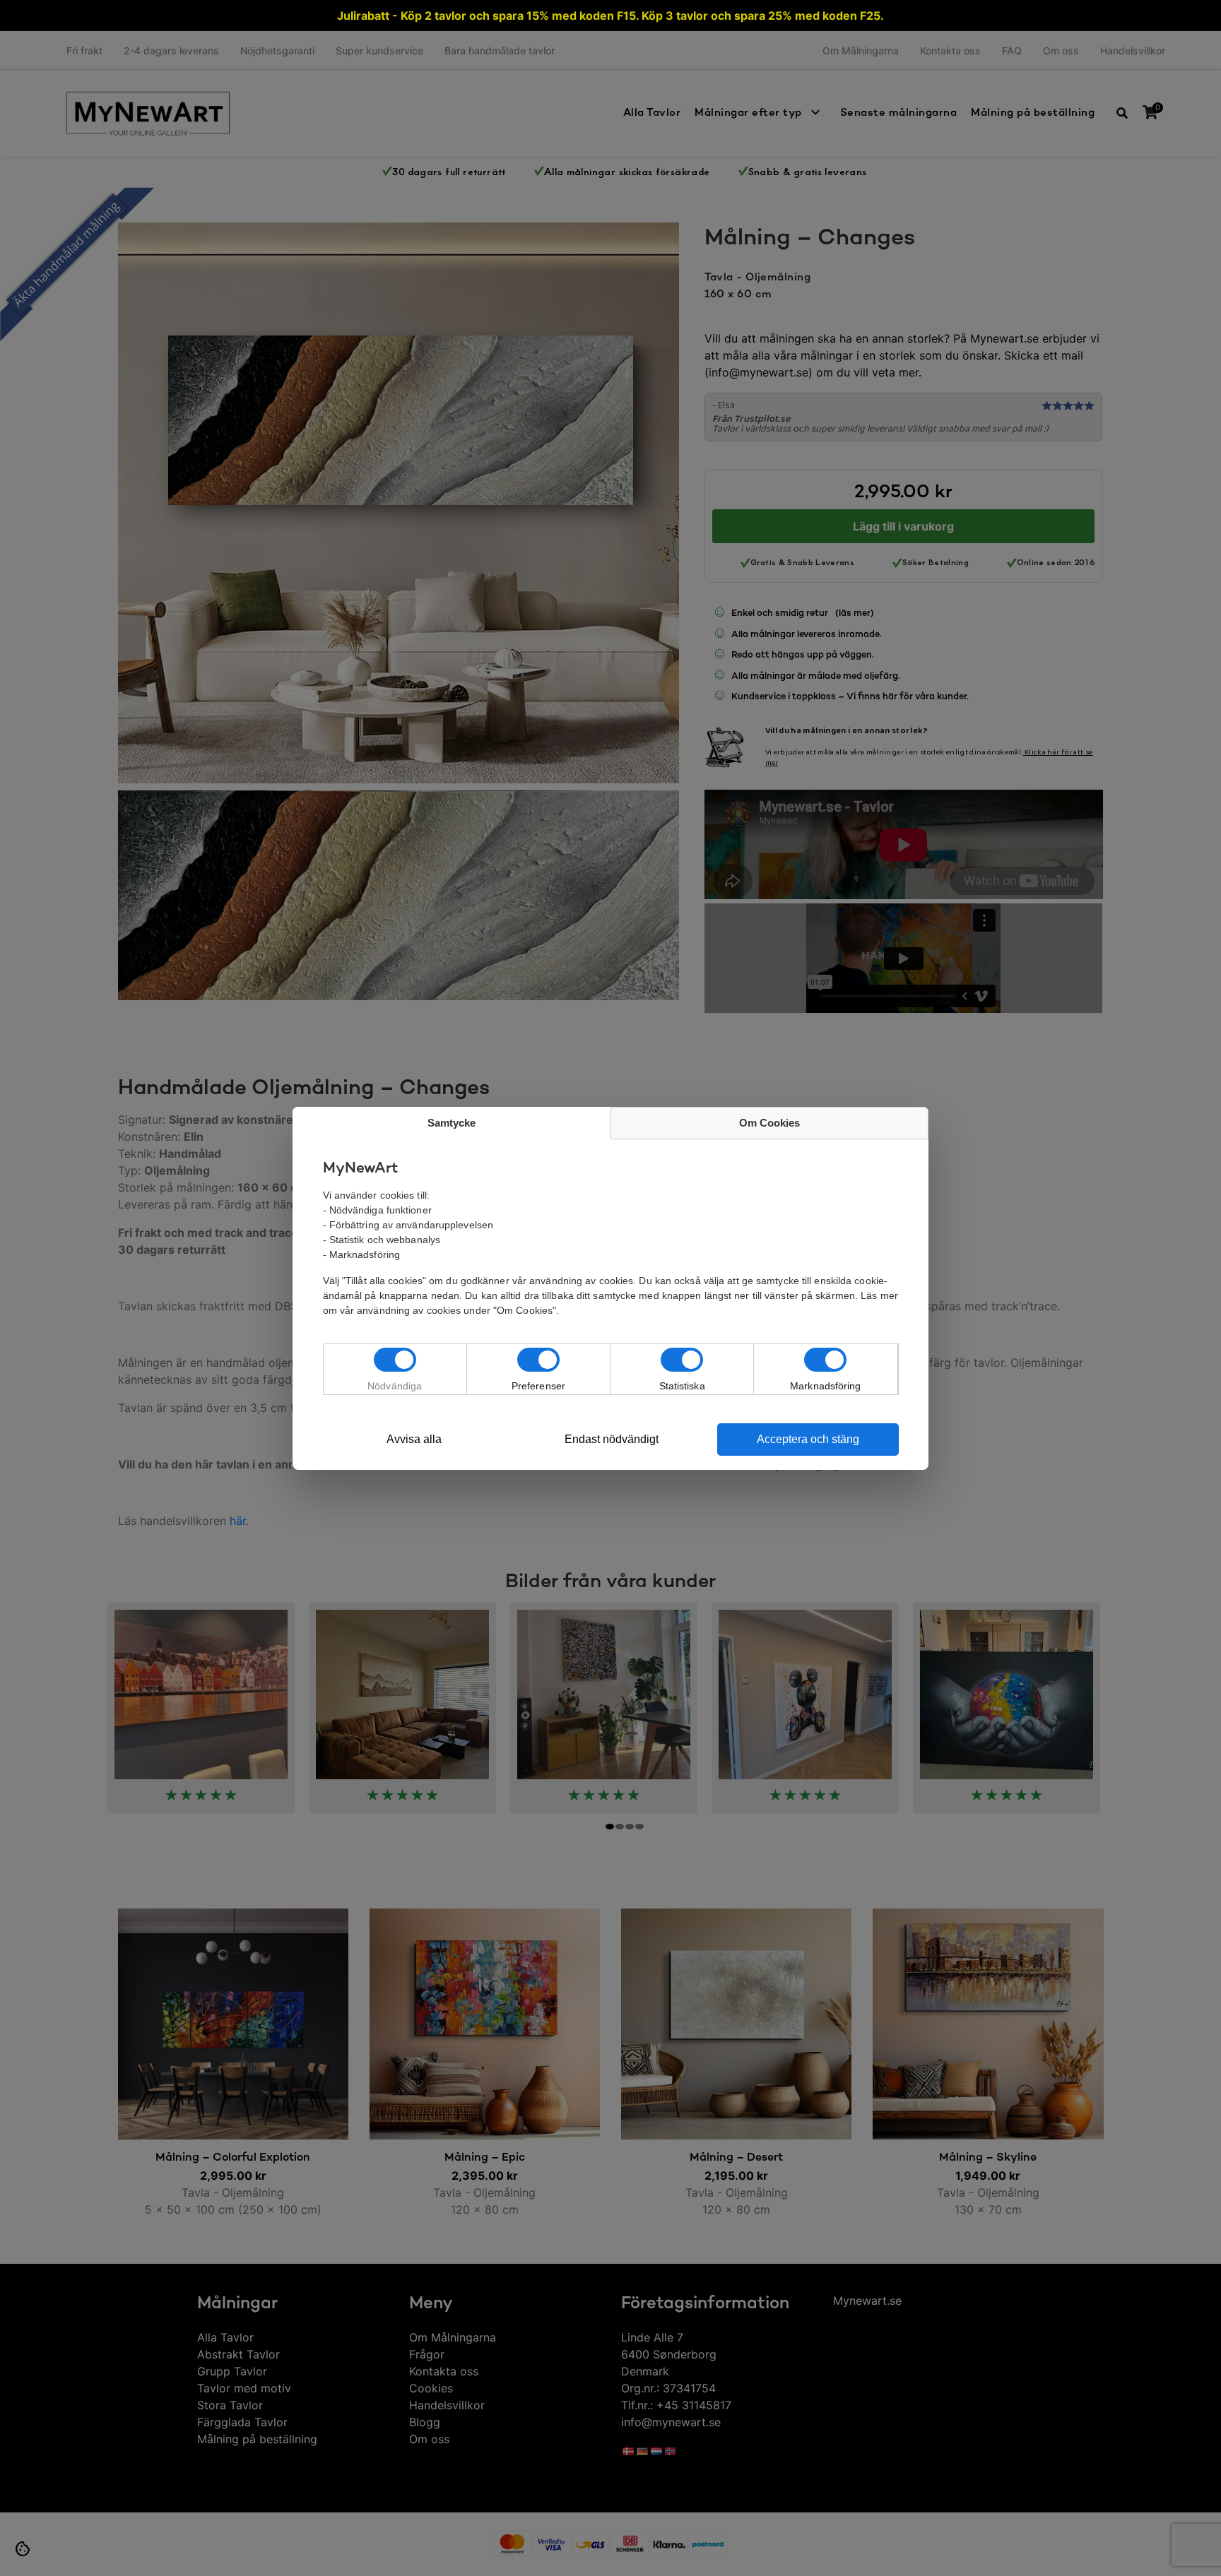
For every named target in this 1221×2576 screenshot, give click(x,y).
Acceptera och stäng (808, 1439)
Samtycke (452, 1123)
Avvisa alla (414, 1439)
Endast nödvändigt (612, 1439)
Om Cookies (769, 1123)
